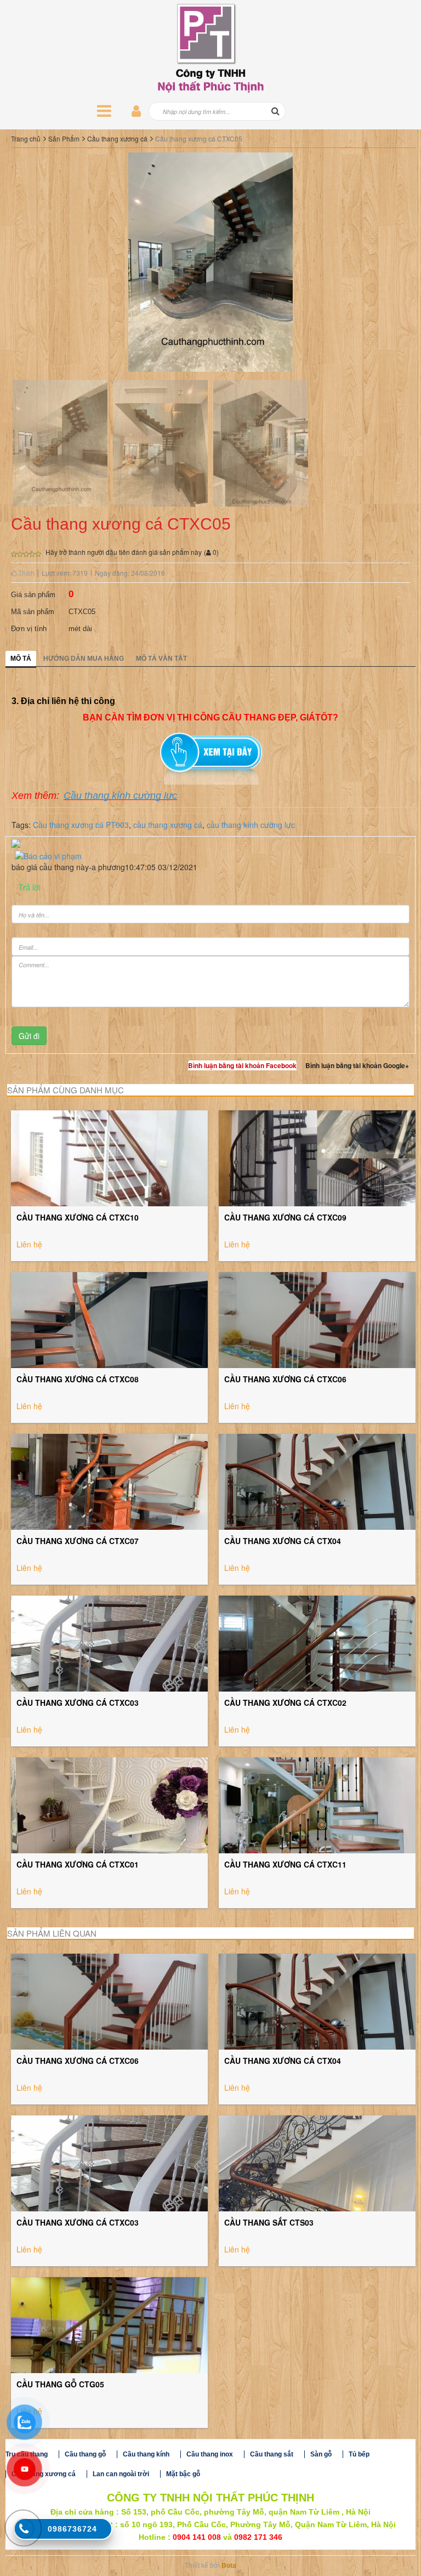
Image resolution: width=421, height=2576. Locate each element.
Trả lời (29, 887)
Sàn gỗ (321, 2454)
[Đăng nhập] (136, 111)
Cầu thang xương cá (117, 138)
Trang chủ (26, 138)
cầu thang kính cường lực (251, 825)
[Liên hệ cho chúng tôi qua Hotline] (24, 2529)
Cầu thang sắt (272, 2454)
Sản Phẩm (64, 138)
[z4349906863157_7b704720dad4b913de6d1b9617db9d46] (261, 442)
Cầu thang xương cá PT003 (81, 825)
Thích (25, 573)
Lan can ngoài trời (121, 2474)
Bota (229, 2566)
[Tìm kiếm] (275, 111)
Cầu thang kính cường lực (120, 796)
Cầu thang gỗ (85, 2454)
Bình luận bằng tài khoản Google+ (357, 1065)
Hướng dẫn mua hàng (84, 659)
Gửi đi (29, 1036)
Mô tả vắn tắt (161, 659)
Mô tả (21, 659)
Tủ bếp (359, 2454)
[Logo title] (210, 48)
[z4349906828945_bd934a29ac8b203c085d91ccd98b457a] (160, 442)
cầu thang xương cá (168, 825)
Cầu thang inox (210, 2454)
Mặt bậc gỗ (183, 2474)
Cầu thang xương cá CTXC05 (199, 138)
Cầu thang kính (146, 2454)
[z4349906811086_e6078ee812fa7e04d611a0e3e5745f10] (60, 442)
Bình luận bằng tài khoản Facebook (242, 1065)
